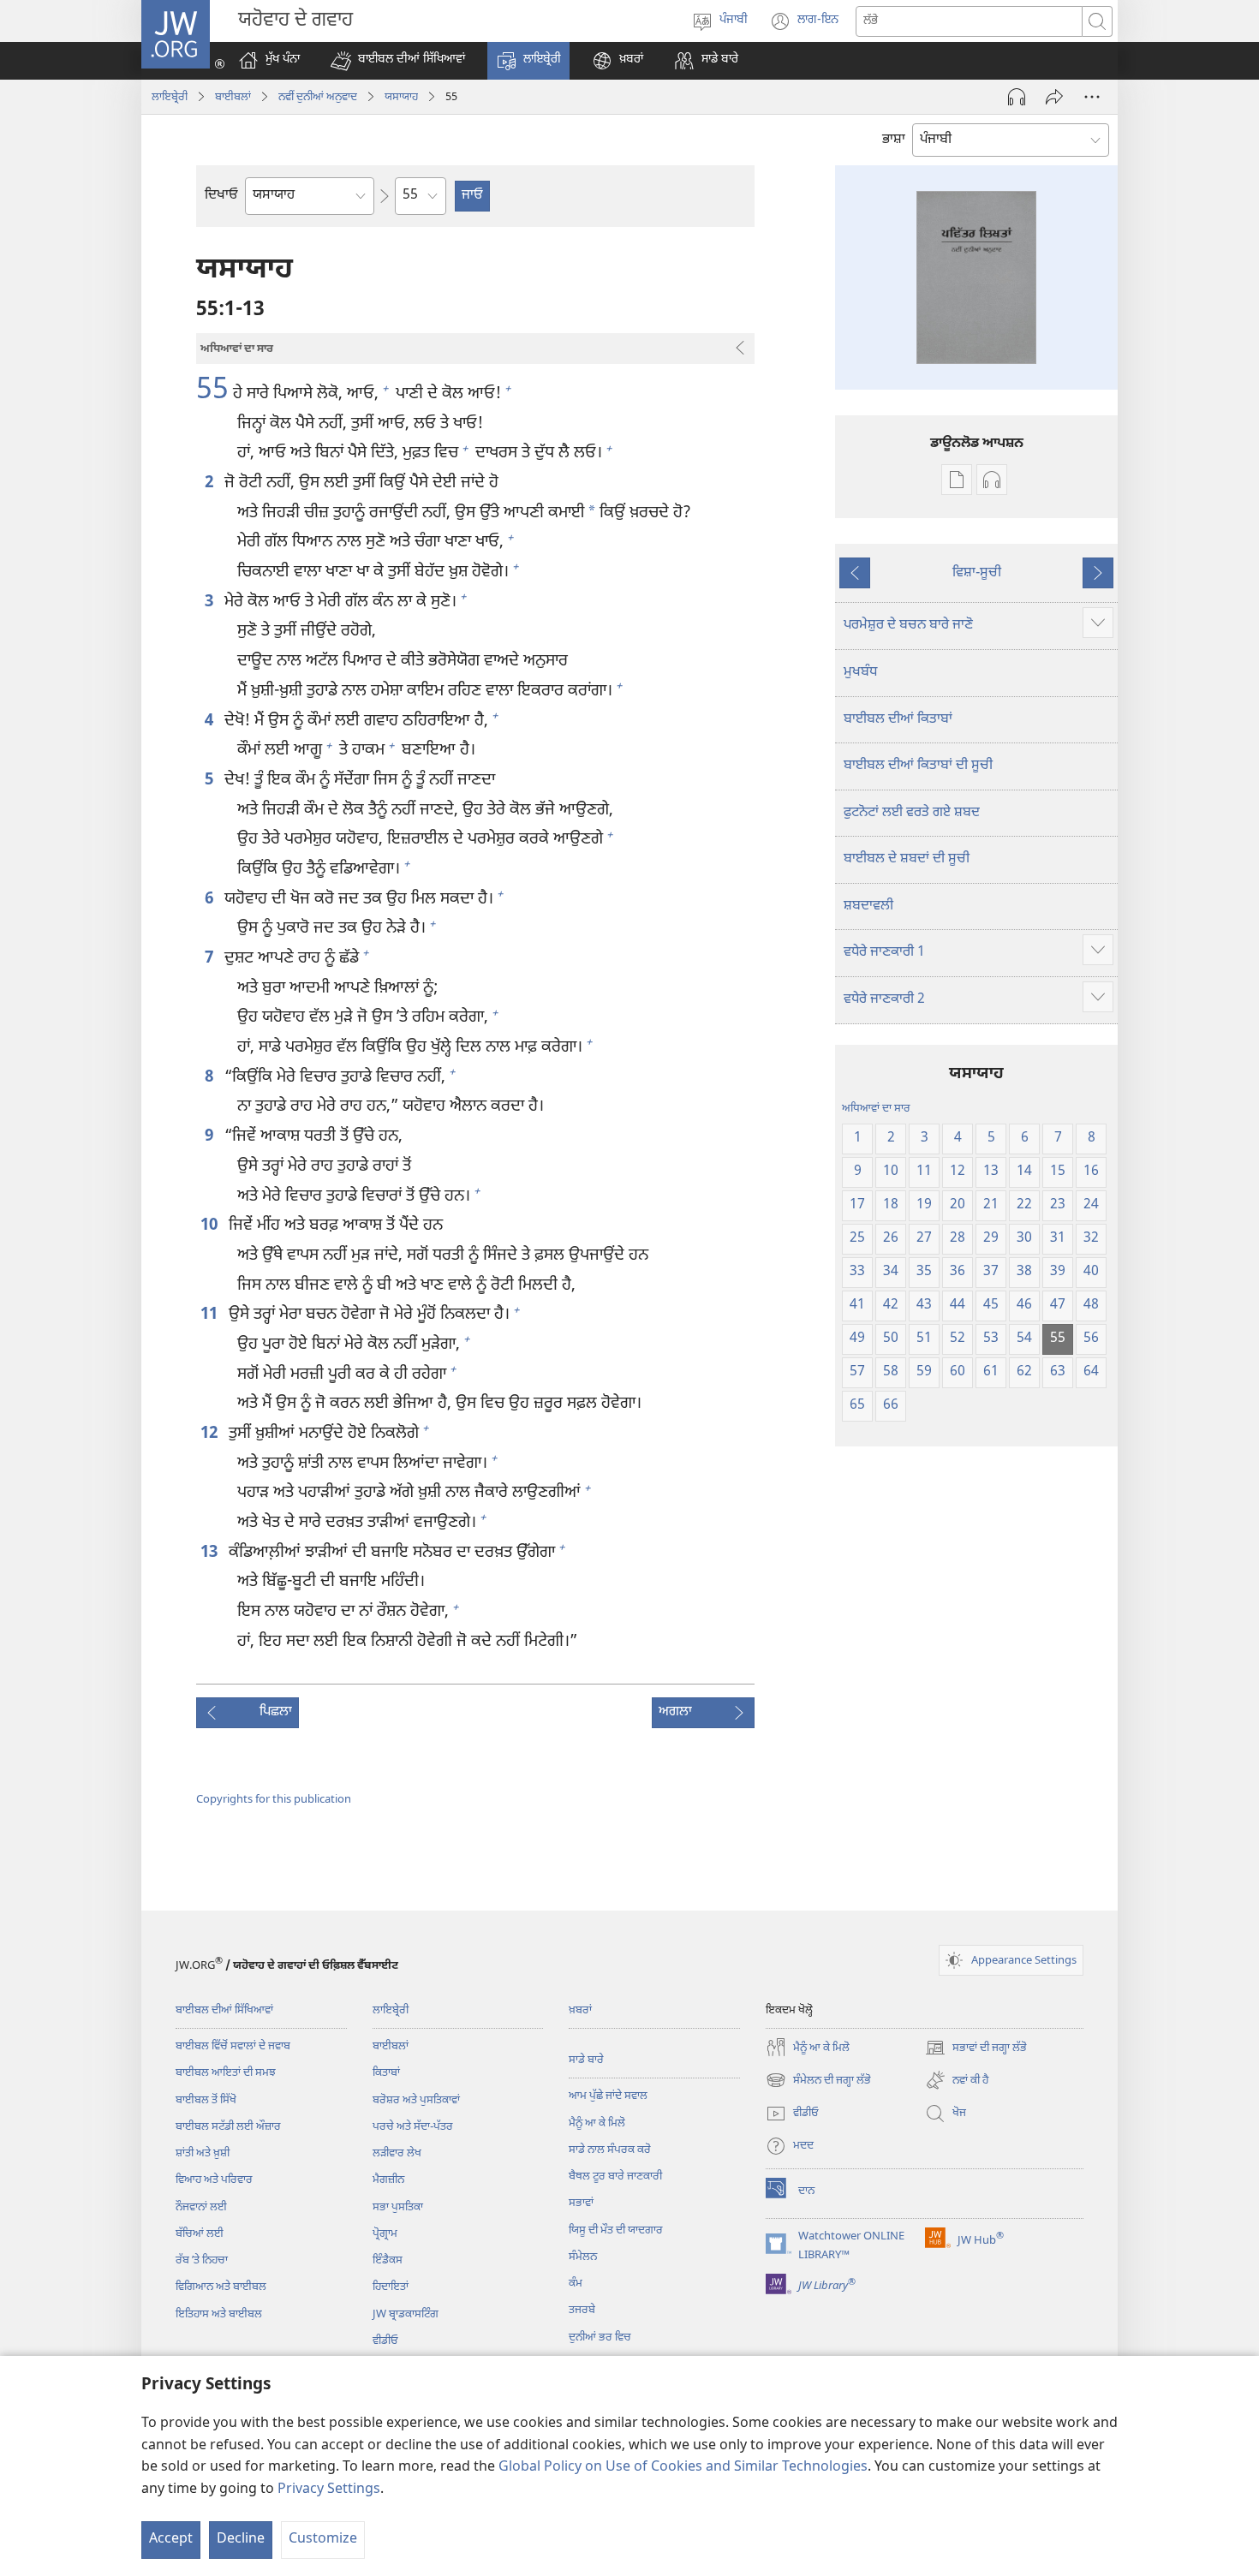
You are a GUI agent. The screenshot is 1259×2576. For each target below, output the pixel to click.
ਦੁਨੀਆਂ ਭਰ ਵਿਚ (600, 2337)
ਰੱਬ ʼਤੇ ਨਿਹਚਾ (202, 2260)
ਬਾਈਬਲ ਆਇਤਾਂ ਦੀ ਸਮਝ (226, 2073)
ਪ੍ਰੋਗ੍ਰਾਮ (385, 2234)
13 (210, 1553)
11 (210, 1315)
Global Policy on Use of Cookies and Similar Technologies (683, 2468)
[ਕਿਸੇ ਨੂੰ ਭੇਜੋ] (1054, 97)
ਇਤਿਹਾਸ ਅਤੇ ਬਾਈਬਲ (219, 2314)
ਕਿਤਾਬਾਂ (386, 2073)
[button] (398, 61)
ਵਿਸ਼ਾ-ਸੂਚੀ (977, 573)
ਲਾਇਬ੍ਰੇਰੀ (170, 97)
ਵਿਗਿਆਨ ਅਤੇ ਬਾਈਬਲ (221, 2287)
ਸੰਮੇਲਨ (583, 2257)
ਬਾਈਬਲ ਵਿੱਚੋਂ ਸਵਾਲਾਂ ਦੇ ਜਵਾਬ (233, 2046)
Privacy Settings (329, 2490)
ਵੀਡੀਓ (385, 2341)
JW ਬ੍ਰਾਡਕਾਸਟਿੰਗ (406, 2314)
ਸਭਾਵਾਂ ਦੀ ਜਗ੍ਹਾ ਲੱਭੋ (976, 2049)
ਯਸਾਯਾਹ (401, 97)
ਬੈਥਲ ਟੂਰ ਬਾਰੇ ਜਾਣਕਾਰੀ (615, 2176)
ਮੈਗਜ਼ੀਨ (388, 2180)
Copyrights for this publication (274, 1800)
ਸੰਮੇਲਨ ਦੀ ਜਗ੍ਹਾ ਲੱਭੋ (818, 2082)
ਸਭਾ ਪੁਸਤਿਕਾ (398, 2207)
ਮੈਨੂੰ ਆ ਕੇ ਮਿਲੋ (597, 2123)
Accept (171, 2540)
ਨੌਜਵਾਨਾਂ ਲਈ (201, 2207)
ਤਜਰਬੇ (582, 2310)
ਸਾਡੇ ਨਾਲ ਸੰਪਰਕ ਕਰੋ (610, 2150)
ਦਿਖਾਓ (221, 196)
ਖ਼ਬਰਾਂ (580, 2010)
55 (212, 392)
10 (210, 1226)
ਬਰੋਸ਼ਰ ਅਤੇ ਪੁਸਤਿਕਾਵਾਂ (416, 2100)
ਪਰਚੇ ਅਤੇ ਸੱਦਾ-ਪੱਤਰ (413, 2127)
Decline (241, 2540)
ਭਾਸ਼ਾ (894, 140)
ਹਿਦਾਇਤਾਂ (391, 2287)
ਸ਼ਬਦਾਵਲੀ (868, 906)
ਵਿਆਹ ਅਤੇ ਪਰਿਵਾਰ (214, 2180)
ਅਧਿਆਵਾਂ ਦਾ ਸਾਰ (876, 1109)
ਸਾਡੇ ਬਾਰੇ (586, 2060)
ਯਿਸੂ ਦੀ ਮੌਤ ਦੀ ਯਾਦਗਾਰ (616, 2230)
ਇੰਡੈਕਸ (388, 2260)
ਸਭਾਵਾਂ (581, 2203)
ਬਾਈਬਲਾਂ (233, 97)
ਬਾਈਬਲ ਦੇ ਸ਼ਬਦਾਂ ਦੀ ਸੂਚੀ (907, 859)
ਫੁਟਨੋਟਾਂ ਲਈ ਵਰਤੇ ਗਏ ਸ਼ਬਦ (912, 813)
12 (210, 1434)
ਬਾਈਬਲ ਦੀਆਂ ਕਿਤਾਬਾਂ (898, 720)
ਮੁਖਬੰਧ (860, 673)
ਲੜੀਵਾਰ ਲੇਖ (397, 2153)
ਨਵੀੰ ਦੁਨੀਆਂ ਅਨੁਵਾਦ (318, 97)
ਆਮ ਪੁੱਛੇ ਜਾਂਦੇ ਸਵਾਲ (608, 2096)
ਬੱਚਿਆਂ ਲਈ (200, 2234)
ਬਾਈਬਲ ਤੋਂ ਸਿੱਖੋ (206, 2100)
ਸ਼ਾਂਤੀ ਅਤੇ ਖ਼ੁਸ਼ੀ (203, 2153)
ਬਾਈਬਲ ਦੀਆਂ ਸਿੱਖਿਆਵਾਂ (224, 2010)
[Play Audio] (1017, 97)
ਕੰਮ (576, 2284)
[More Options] (1092, 97)
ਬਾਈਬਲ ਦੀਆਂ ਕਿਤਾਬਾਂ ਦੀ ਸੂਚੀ (918, 766)
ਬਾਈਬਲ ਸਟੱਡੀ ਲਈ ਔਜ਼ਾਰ (228, 2127)
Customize (323, 2540)
